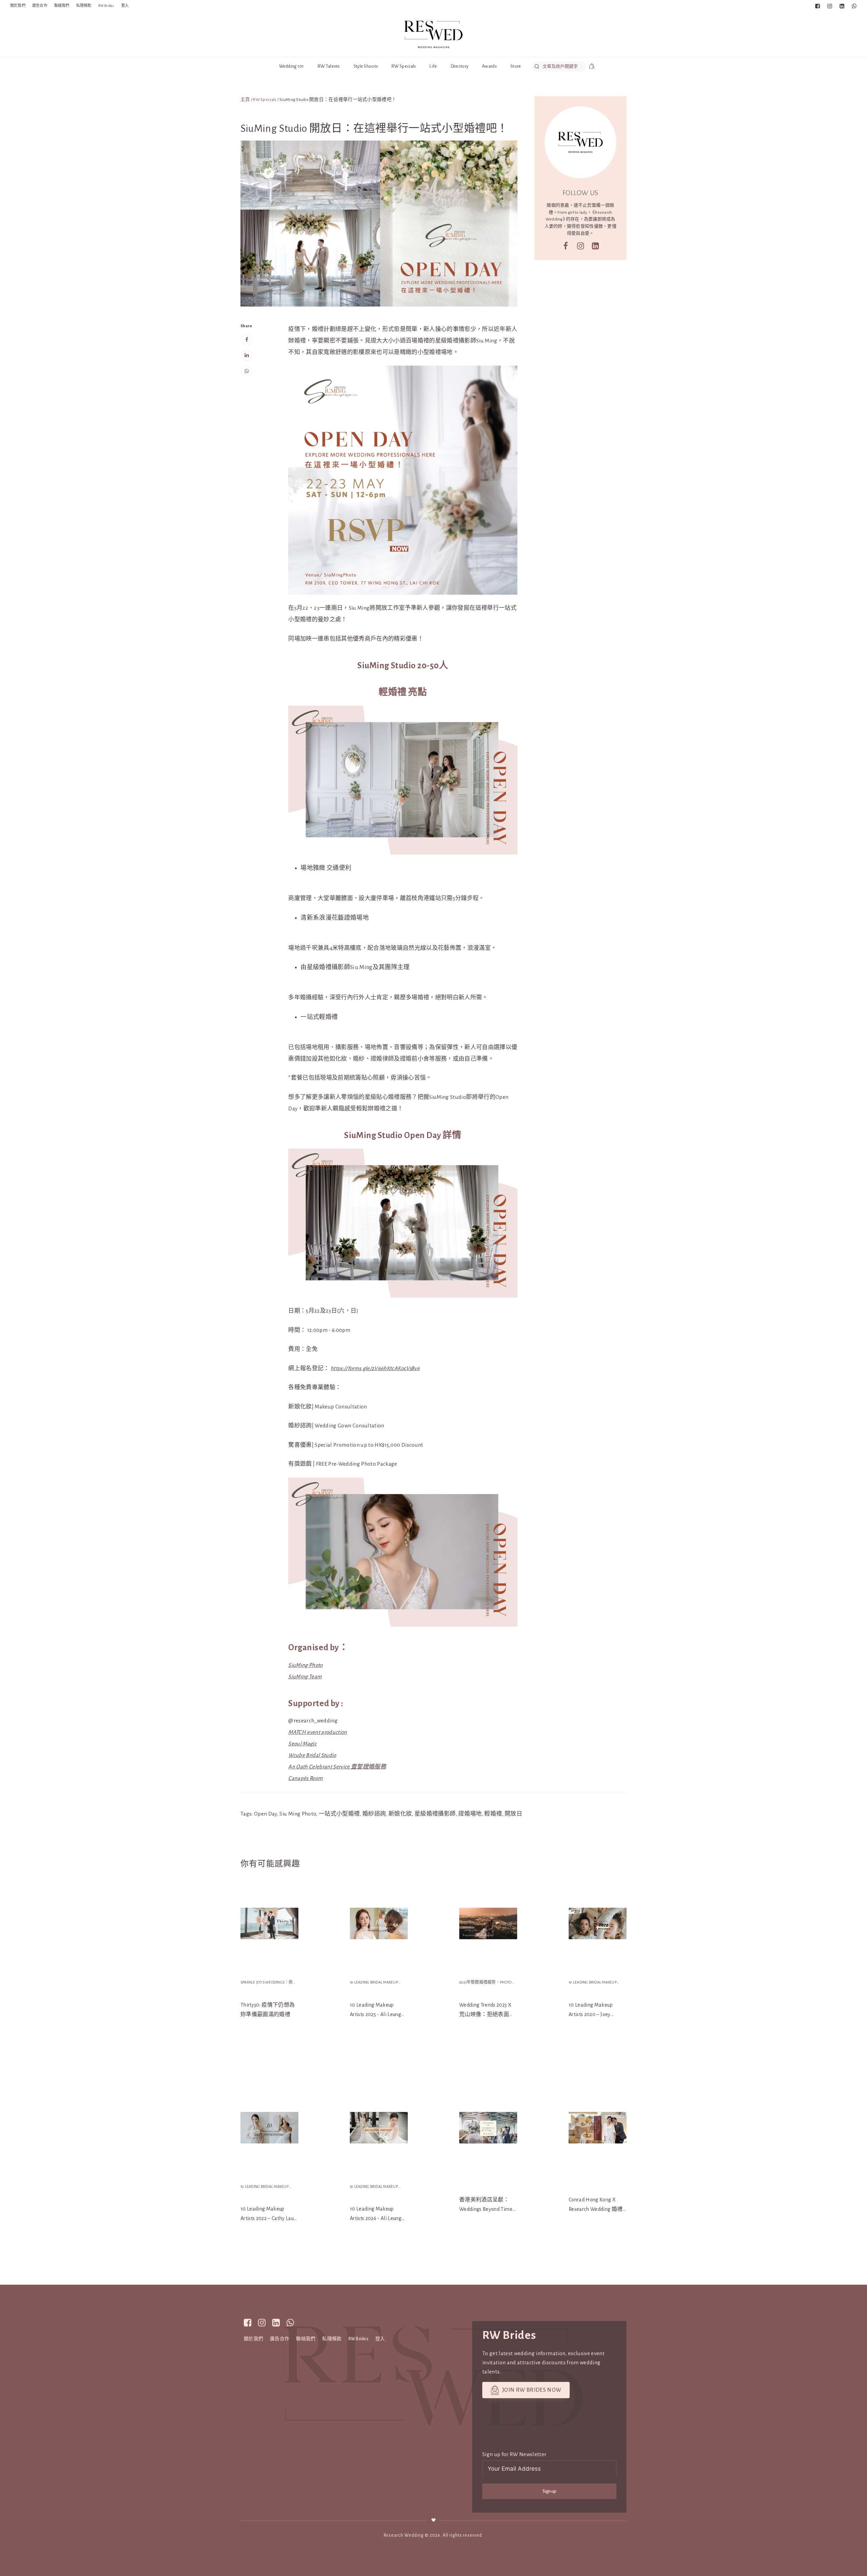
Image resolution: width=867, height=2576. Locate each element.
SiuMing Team (305, 1677)
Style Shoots (366, 66)
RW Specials (404, 66)
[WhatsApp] (247, 371)
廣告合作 (40, 6)
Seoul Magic (302, 1744)
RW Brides (106, 6)
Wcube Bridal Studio (312, 1755)
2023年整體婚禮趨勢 (478, 1982)
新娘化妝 (400, 1814)
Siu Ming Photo (298, 1814)
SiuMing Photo (305, 1665)
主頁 (245, 100)
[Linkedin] (247, 355)
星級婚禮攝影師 (435, 1814)
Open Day (266, 1814)
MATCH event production (318, 1732)
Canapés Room (305, 1778)
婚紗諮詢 (374, 1814)
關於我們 (18, 6)
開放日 (513, 1814)
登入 (125, 6)
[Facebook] (247, 339)
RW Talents (329, 66)
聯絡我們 (62, 6)
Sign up (549, 2491)
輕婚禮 (493, 1814)
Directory (460, 66)
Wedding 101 (292, 66)
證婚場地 (470, 1814)
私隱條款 (84, 6)
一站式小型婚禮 (339, 1814)
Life (433, 66)
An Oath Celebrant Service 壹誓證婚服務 (337, 1767)
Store (516, 66)
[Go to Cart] (592, 67)
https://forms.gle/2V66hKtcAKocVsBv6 (375, 1368)
